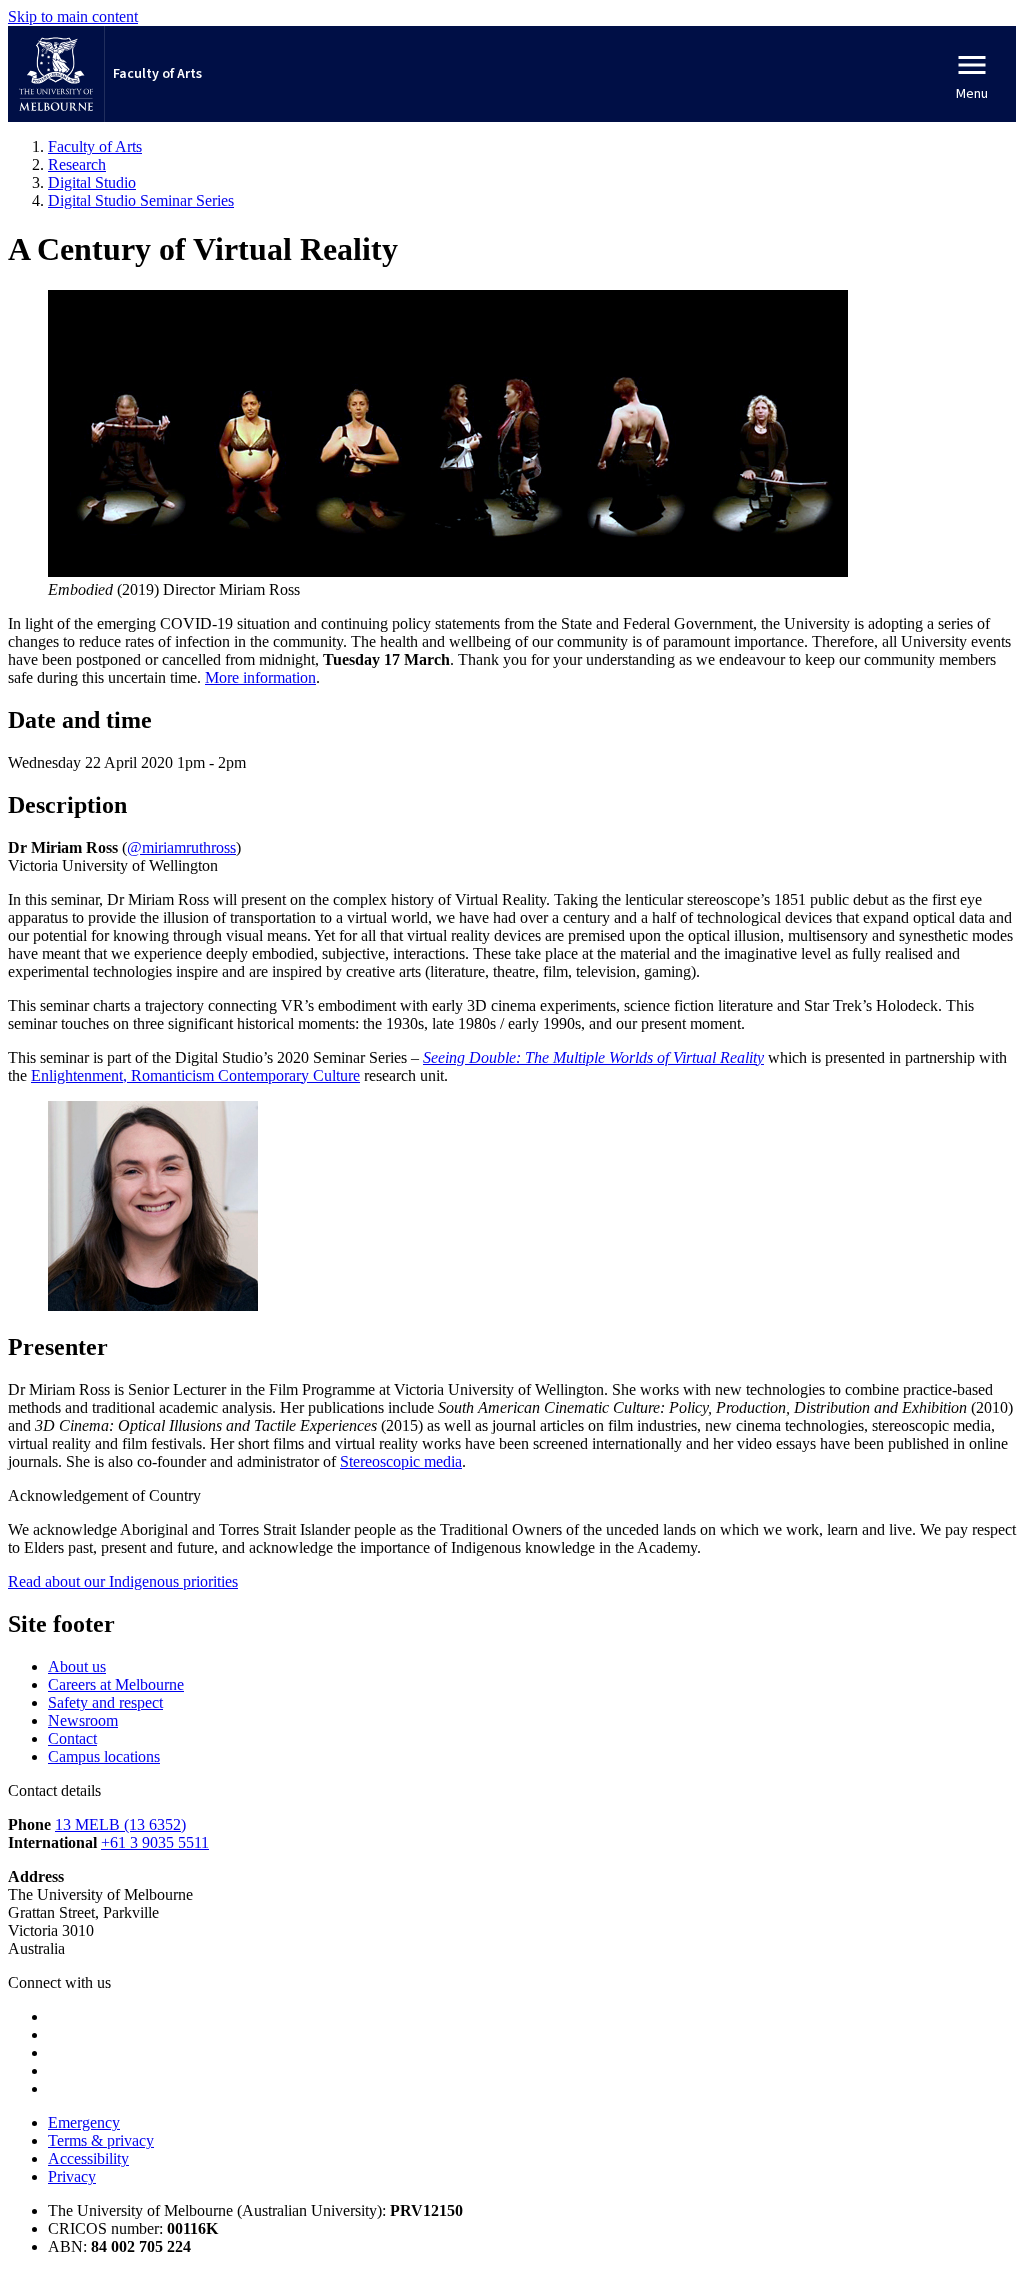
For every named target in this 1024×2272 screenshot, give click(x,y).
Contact (72, 1738)
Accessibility (88, 2158)
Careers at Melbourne (116, 1684)
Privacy (72, 2176)
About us (77, 1666)
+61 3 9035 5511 (155, 1842)
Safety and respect (105, 1702)
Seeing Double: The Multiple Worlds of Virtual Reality (593, 1057)
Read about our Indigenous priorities (123, 1581)
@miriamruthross (181, 847)
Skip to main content (73, 16)
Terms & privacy (101, 2140)
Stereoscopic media (401, 1461)
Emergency (84, 2122)
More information (260, 677)
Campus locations (104, 1756)
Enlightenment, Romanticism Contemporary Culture (195, 1075)
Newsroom (83, 1720)
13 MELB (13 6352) (120, 1824)
